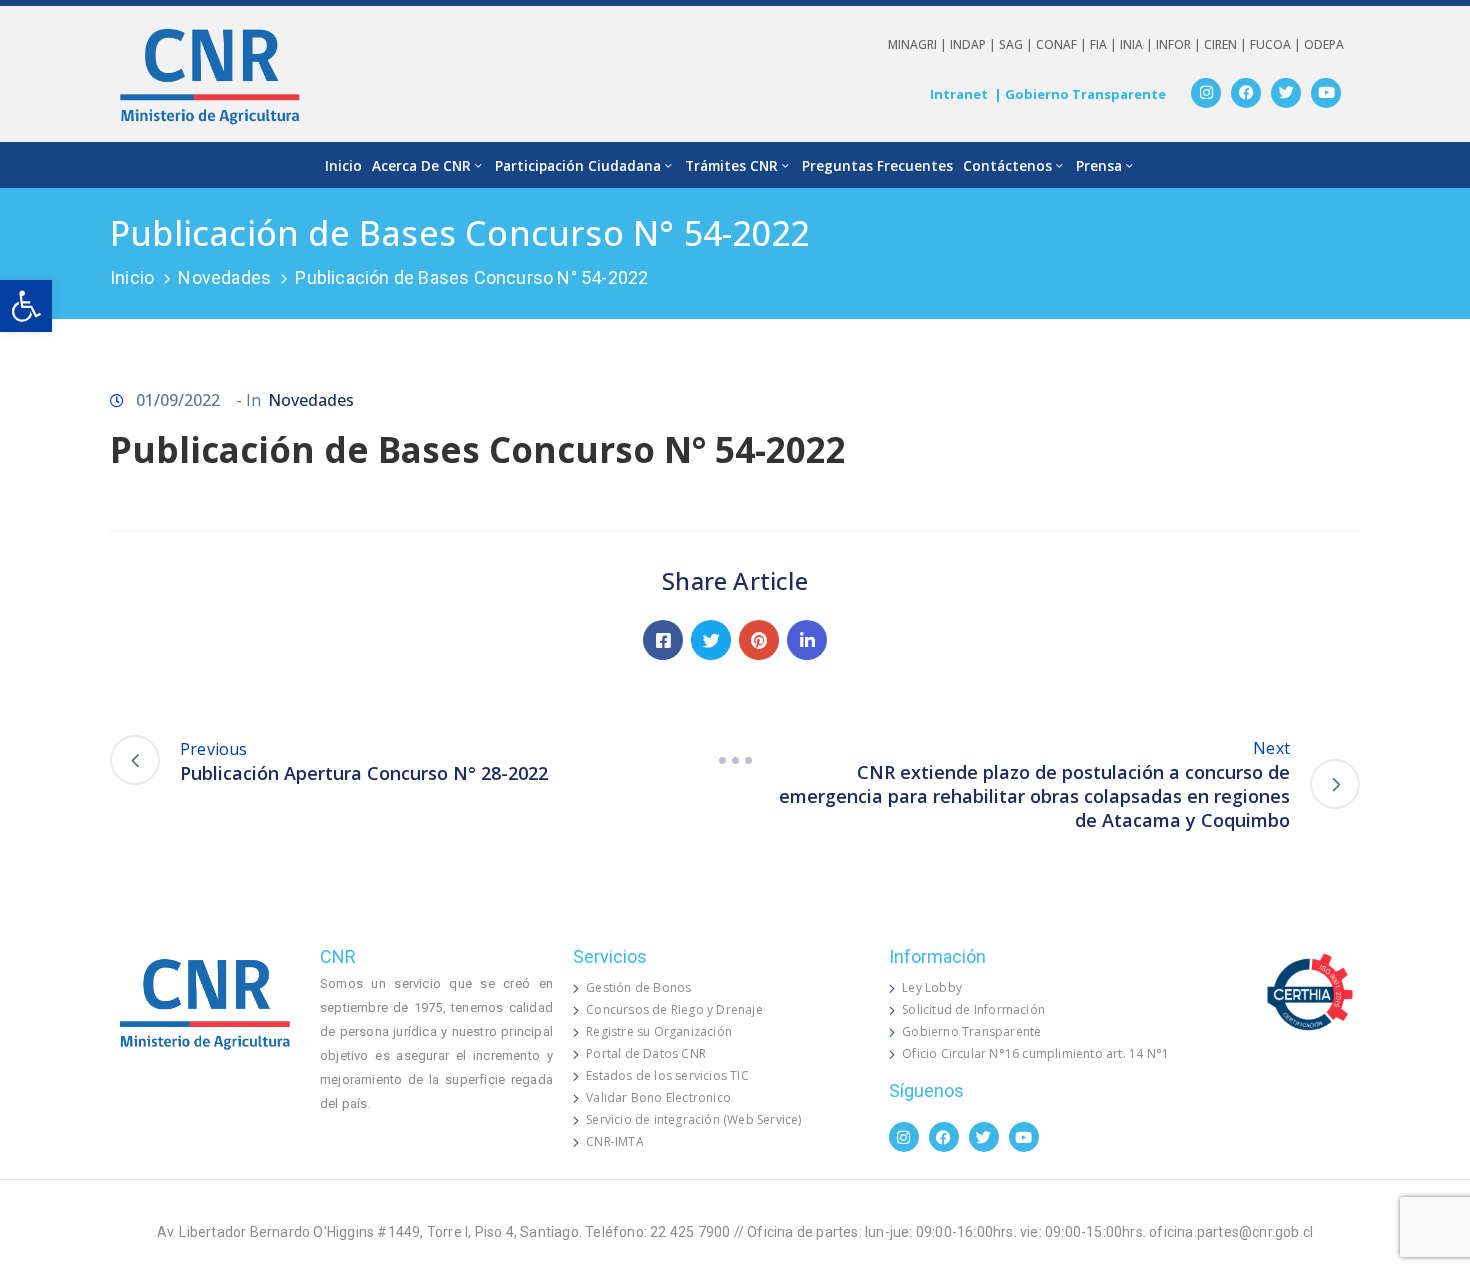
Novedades (224, 277)
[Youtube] (1326, 93)
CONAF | (1063, 44)
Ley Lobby (932, 987)
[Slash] (735, 760)
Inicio (343, 165)
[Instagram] (1206, 93)
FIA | (1105, 44)
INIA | (1138, 44)
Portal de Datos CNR (646, 1053)
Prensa (1099, 165)
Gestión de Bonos (638, 987)
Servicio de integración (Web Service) (693, 1119)
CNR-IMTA (615, 1141)
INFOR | (1180, 44)
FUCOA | (1277, 44)
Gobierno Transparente (971, 1031)
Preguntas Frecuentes (877, 165)
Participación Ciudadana (578, 165)
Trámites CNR (731, 165)
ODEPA (1324, 44)
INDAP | (974, 44)
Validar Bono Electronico (658, 1097)
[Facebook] (1246, 93)
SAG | (1017, 44)
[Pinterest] (759, 640)
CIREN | (1227, 44)
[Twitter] (1286, 93)
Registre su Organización (659, 1031)
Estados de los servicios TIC (667, 1075)
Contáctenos (1007, 165)
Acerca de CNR (421, 165)
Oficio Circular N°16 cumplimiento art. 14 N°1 (1035, 1053)
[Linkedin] (807, 640)
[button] (26, 306)
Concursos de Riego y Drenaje (674, 1009)
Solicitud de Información (973, 1009)
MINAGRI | (919, 44)
